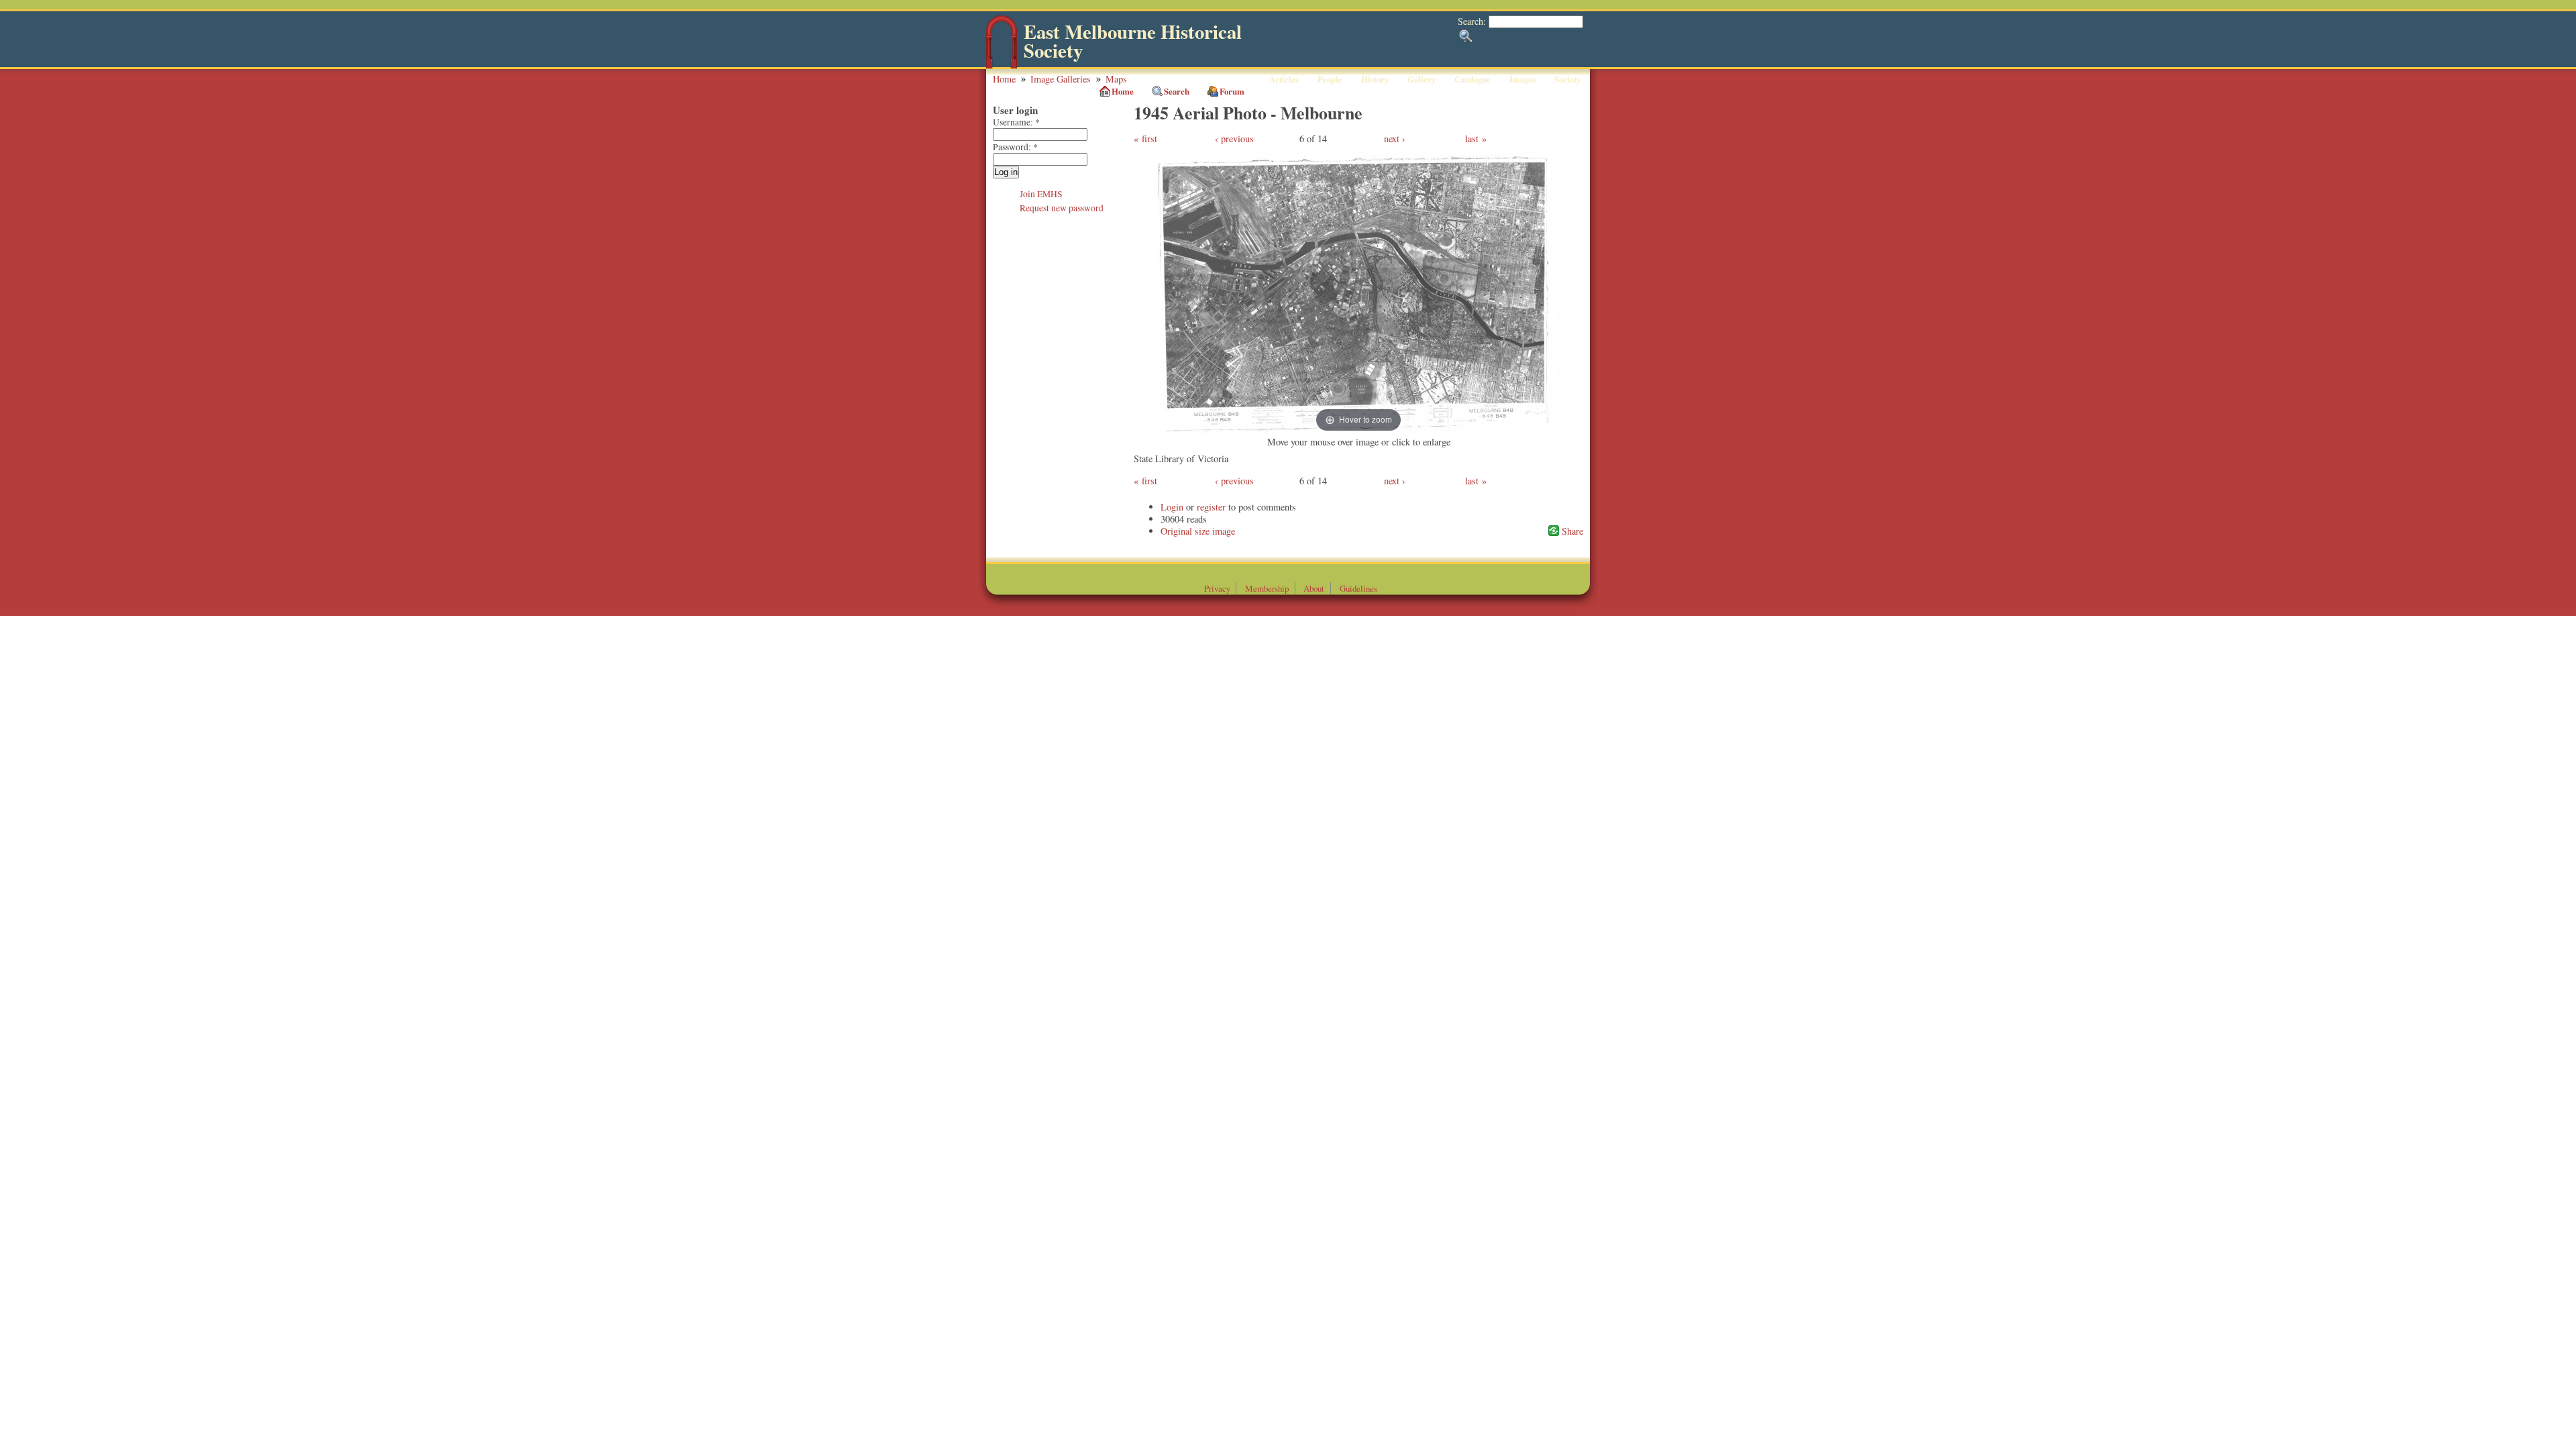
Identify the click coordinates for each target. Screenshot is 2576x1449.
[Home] (1002, 65)
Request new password (1062, 208)
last (1472, 139)
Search (1177, 91)
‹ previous (1234, 139)
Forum (1232, 91)
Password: (1015, 147)
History (1375, 79)
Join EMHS (1041, 194)
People (1330, 79)
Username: (1016, 122)
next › (1395, 139)
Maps (1116, 79)
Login (1172, 507)
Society (1567, 79)
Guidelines (1358, 588)
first (1149, 139)
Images (1522, 79)
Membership (1267, 588)
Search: (1473, 21)
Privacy (1217, 588)
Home (1004, 79)
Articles (1284, 79)
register (1211, 507)
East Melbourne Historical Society (1133, 41)
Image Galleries (1061, 79)
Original (1176, 531)
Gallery (1421, 79)
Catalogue (1472, 79)
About (1314, 588)
